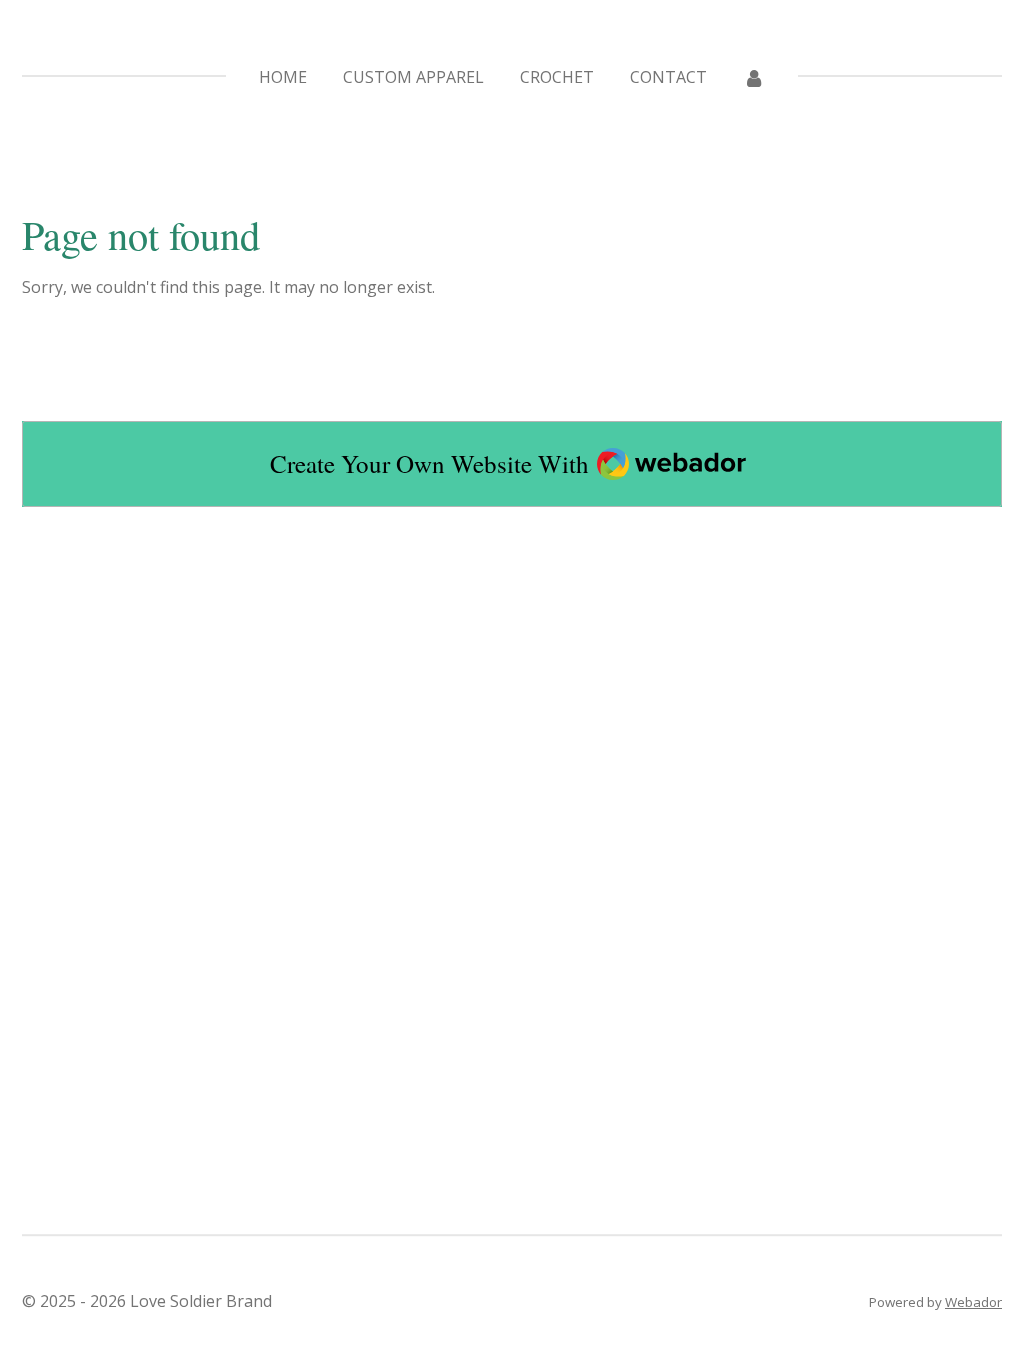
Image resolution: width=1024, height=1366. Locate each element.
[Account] (754, 77)
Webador (973, 1302)
